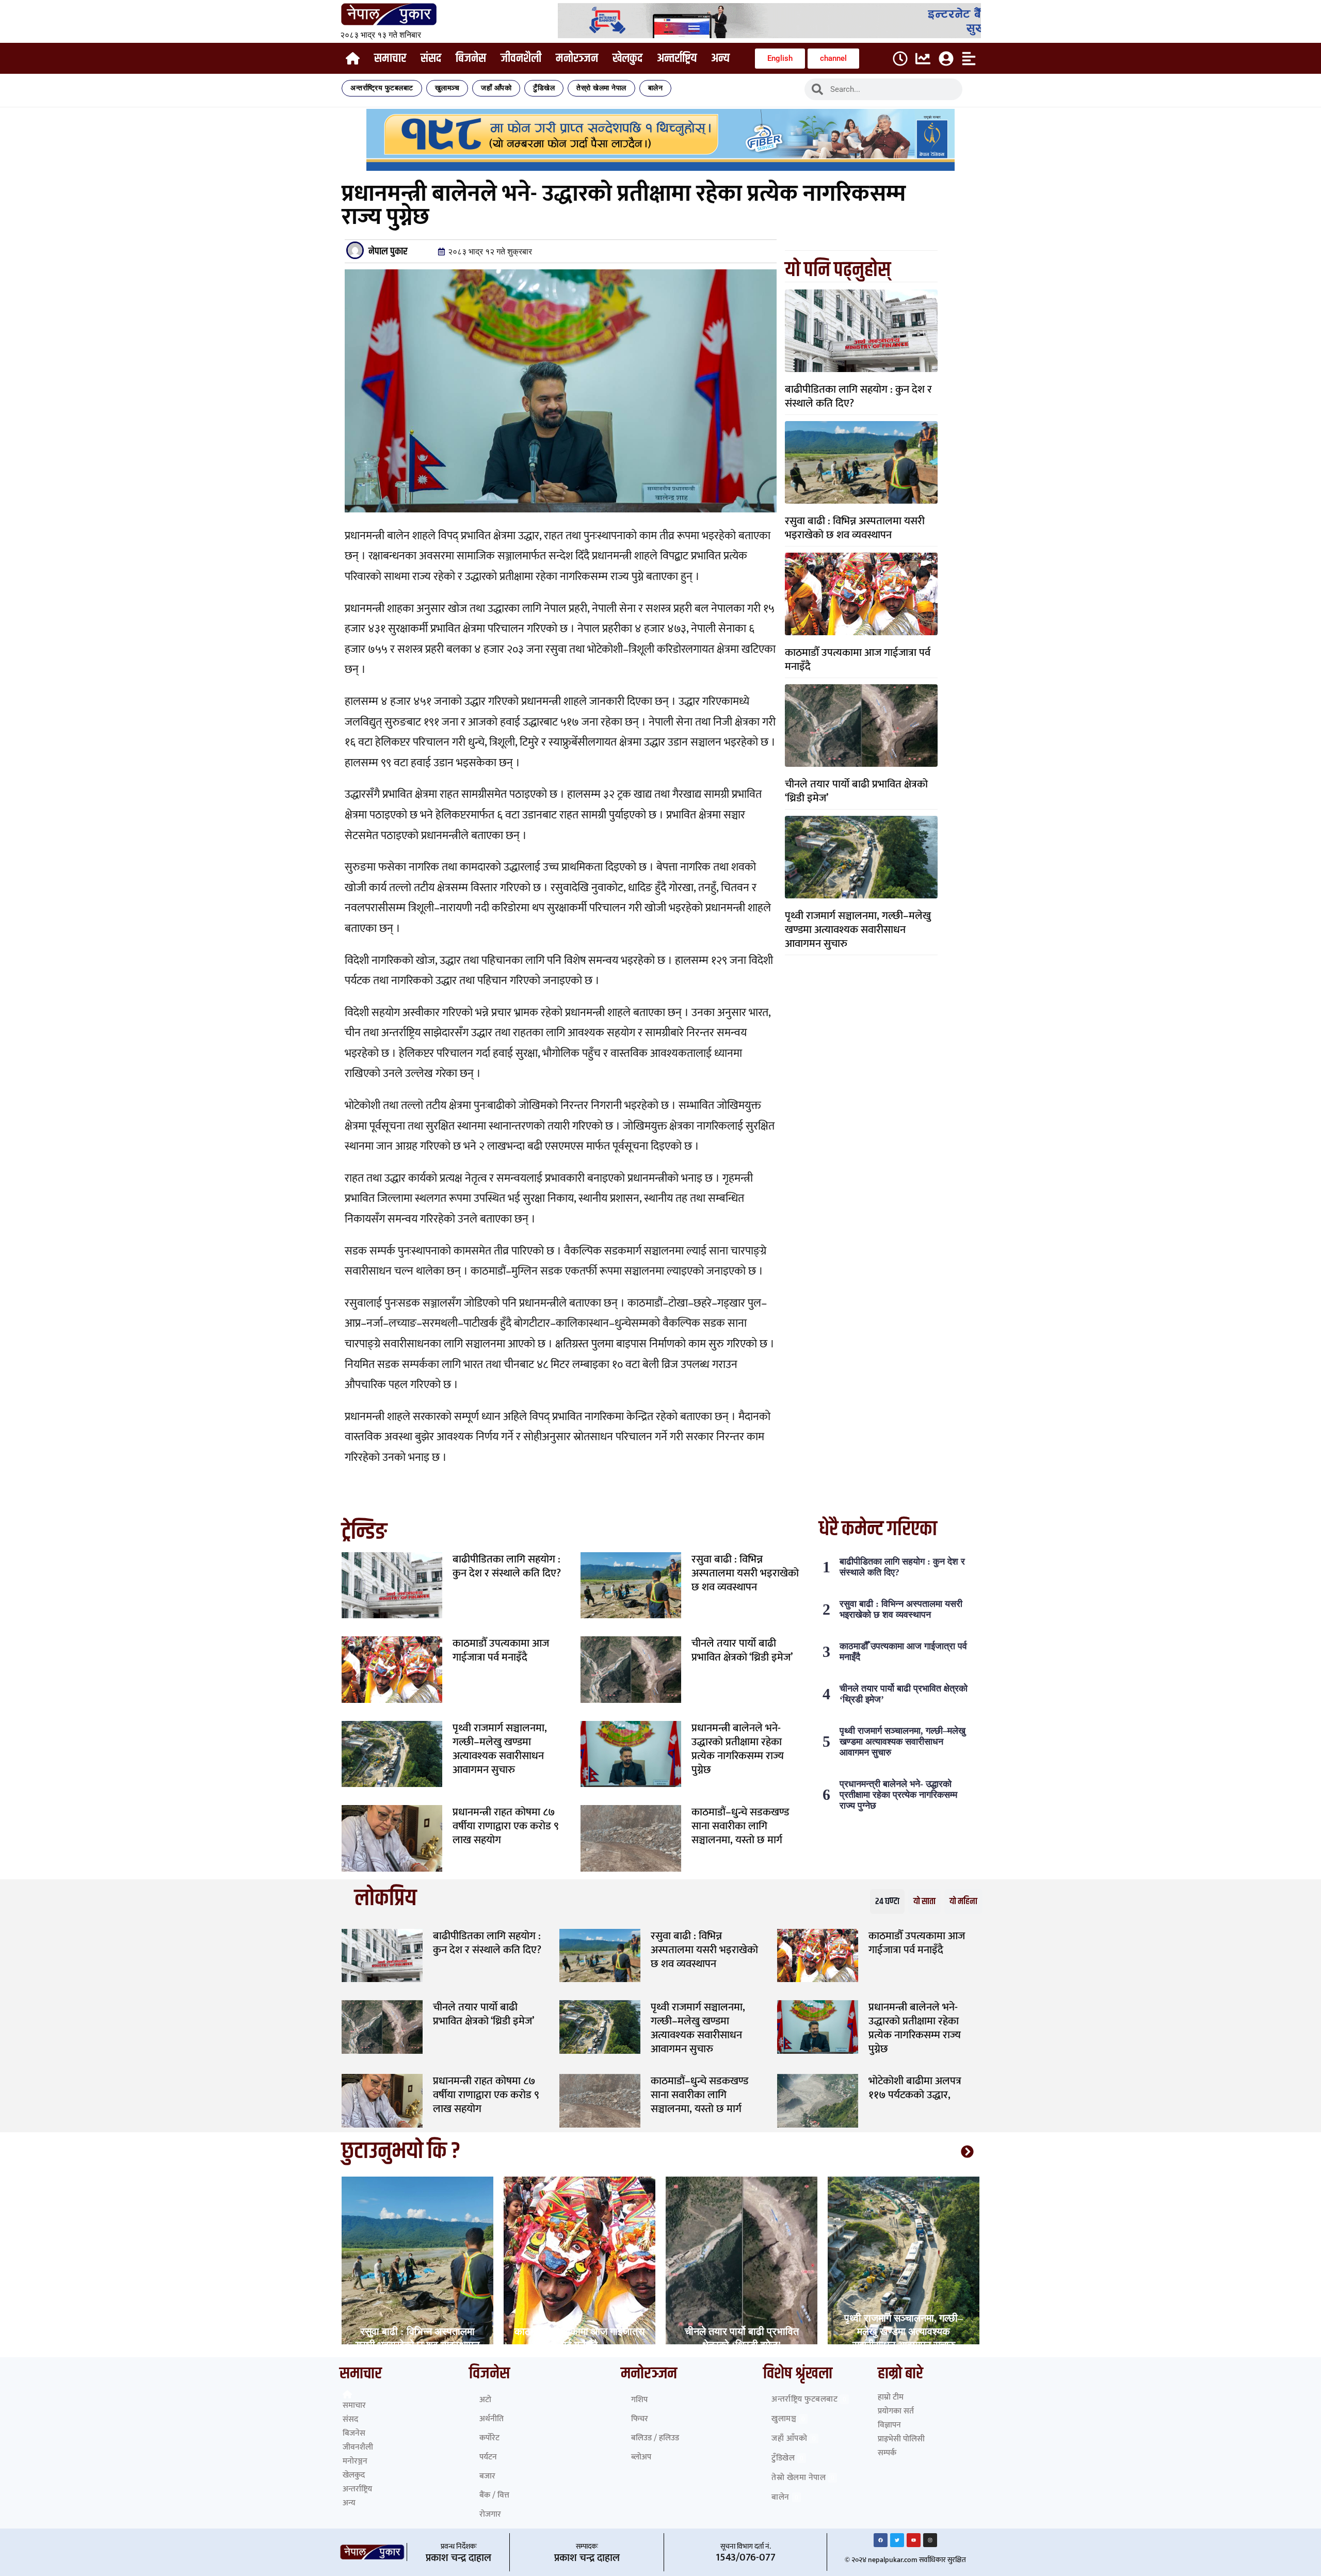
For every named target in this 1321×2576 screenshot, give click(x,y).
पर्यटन (488, 2457)
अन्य (720, 58)
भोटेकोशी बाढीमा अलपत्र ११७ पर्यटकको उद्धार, (915, 2088)
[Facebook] (881, 2540)
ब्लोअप (641, 2457)
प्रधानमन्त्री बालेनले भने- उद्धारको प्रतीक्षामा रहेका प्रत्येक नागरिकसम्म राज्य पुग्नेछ (738, 1749)
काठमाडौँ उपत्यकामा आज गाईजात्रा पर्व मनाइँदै (858, 659)
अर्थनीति (492, 2419)
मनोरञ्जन (577, 58)
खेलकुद (627, 58)
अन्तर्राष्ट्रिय (677, 58)
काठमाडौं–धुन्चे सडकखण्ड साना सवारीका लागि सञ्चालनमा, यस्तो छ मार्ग (740, 1826)
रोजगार (490, 2514)
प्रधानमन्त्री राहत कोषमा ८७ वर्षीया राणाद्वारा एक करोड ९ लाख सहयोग (506, 1826)
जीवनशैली (521, 58)
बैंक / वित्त (494, 2495)
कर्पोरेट (489, 2438)
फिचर (640, 2419)
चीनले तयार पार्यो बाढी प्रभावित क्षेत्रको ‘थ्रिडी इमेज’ (856, 791)
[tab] (887, 1902)
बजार (487, 2476)
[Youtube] (914, 2540)
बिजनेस (471, 58)
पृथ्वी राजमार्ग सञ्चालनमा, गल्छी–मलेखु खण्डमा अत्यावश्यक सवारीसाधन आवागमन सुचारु (858, 930)
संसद (431, 58)
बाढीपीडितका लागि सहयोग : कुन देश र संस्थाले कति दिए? (858, 396)
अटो (485, 2400)
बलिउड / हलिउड (655, 2438)
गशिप (639, 2400)
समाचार (390, 58)
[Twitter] (897, 2540)
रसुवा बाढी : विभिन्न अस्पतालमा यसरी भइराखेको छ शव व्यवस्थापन (855, 528)
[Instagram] (930, 2540)
